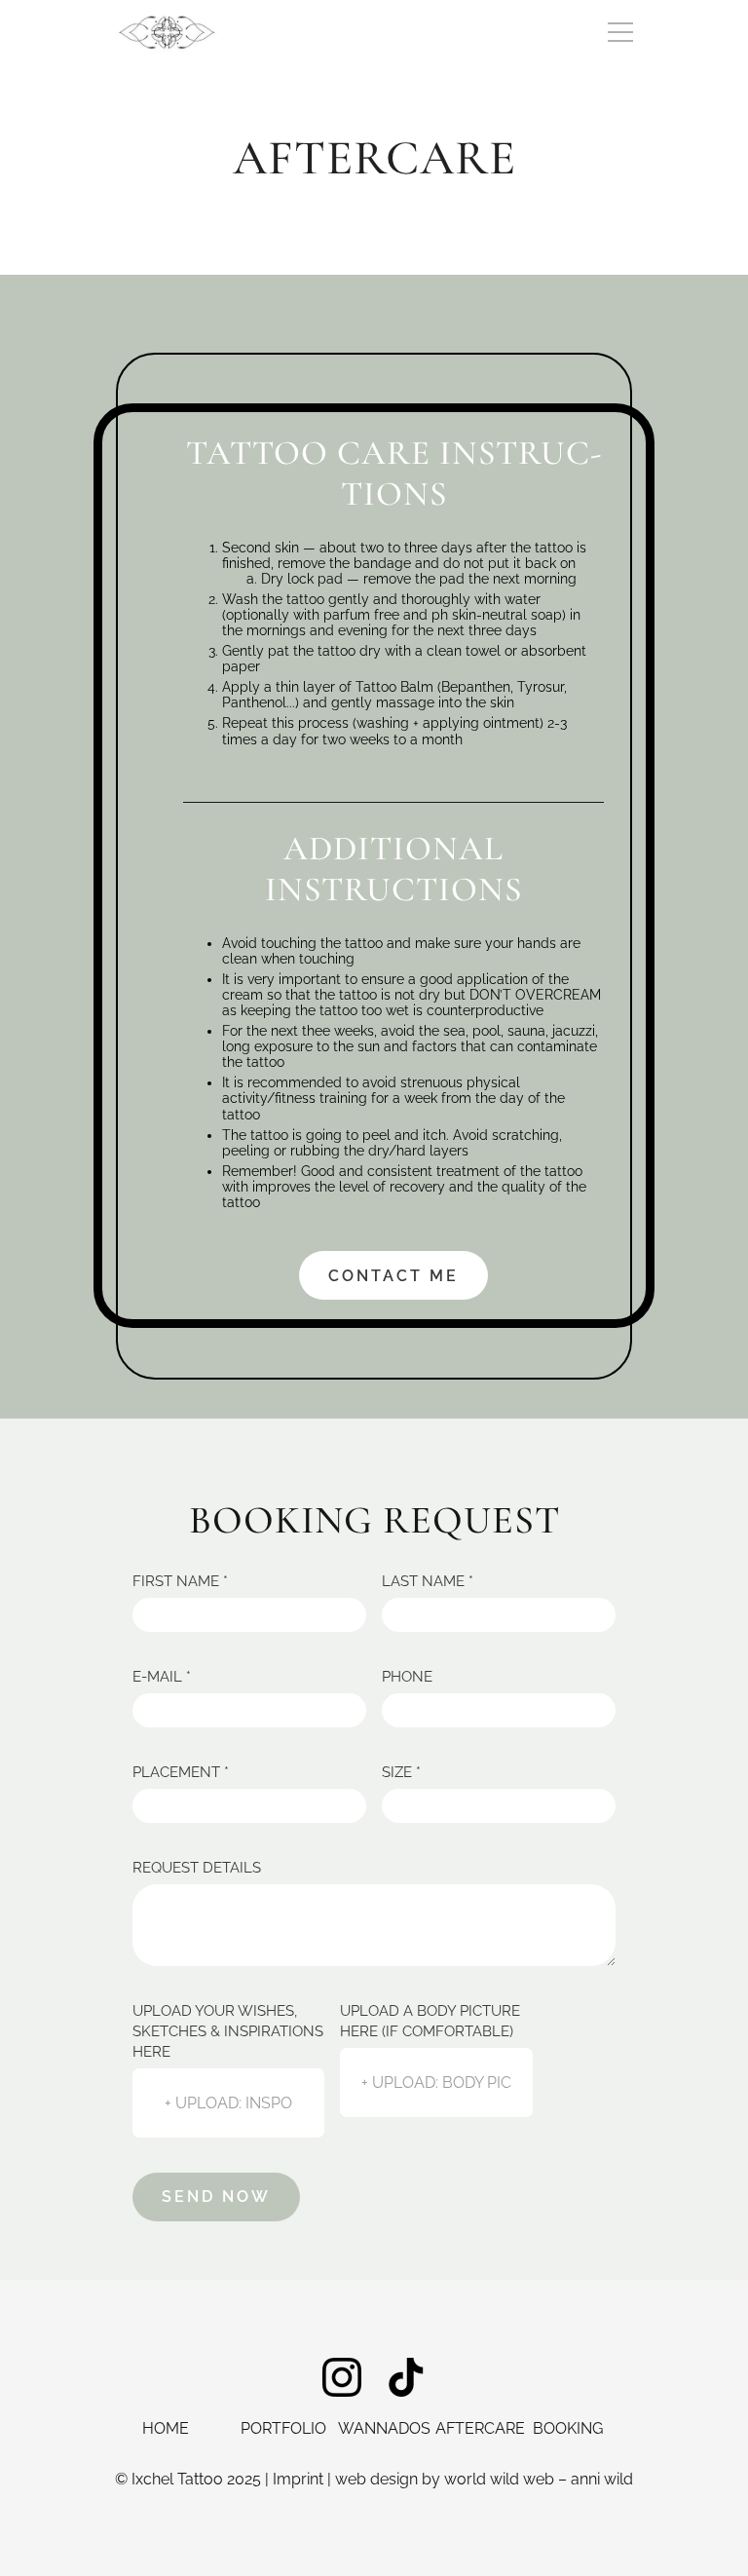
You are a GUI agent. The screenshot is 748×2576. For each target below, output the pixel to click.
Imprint (298, 2479)
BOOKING (568, 2428)
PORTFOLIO (283, 2428)
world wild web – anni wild (539, 2479)
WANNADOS (384, 2428)
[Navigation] (620, 32)
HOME (166, 2428)
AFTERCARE (480, 2428)
